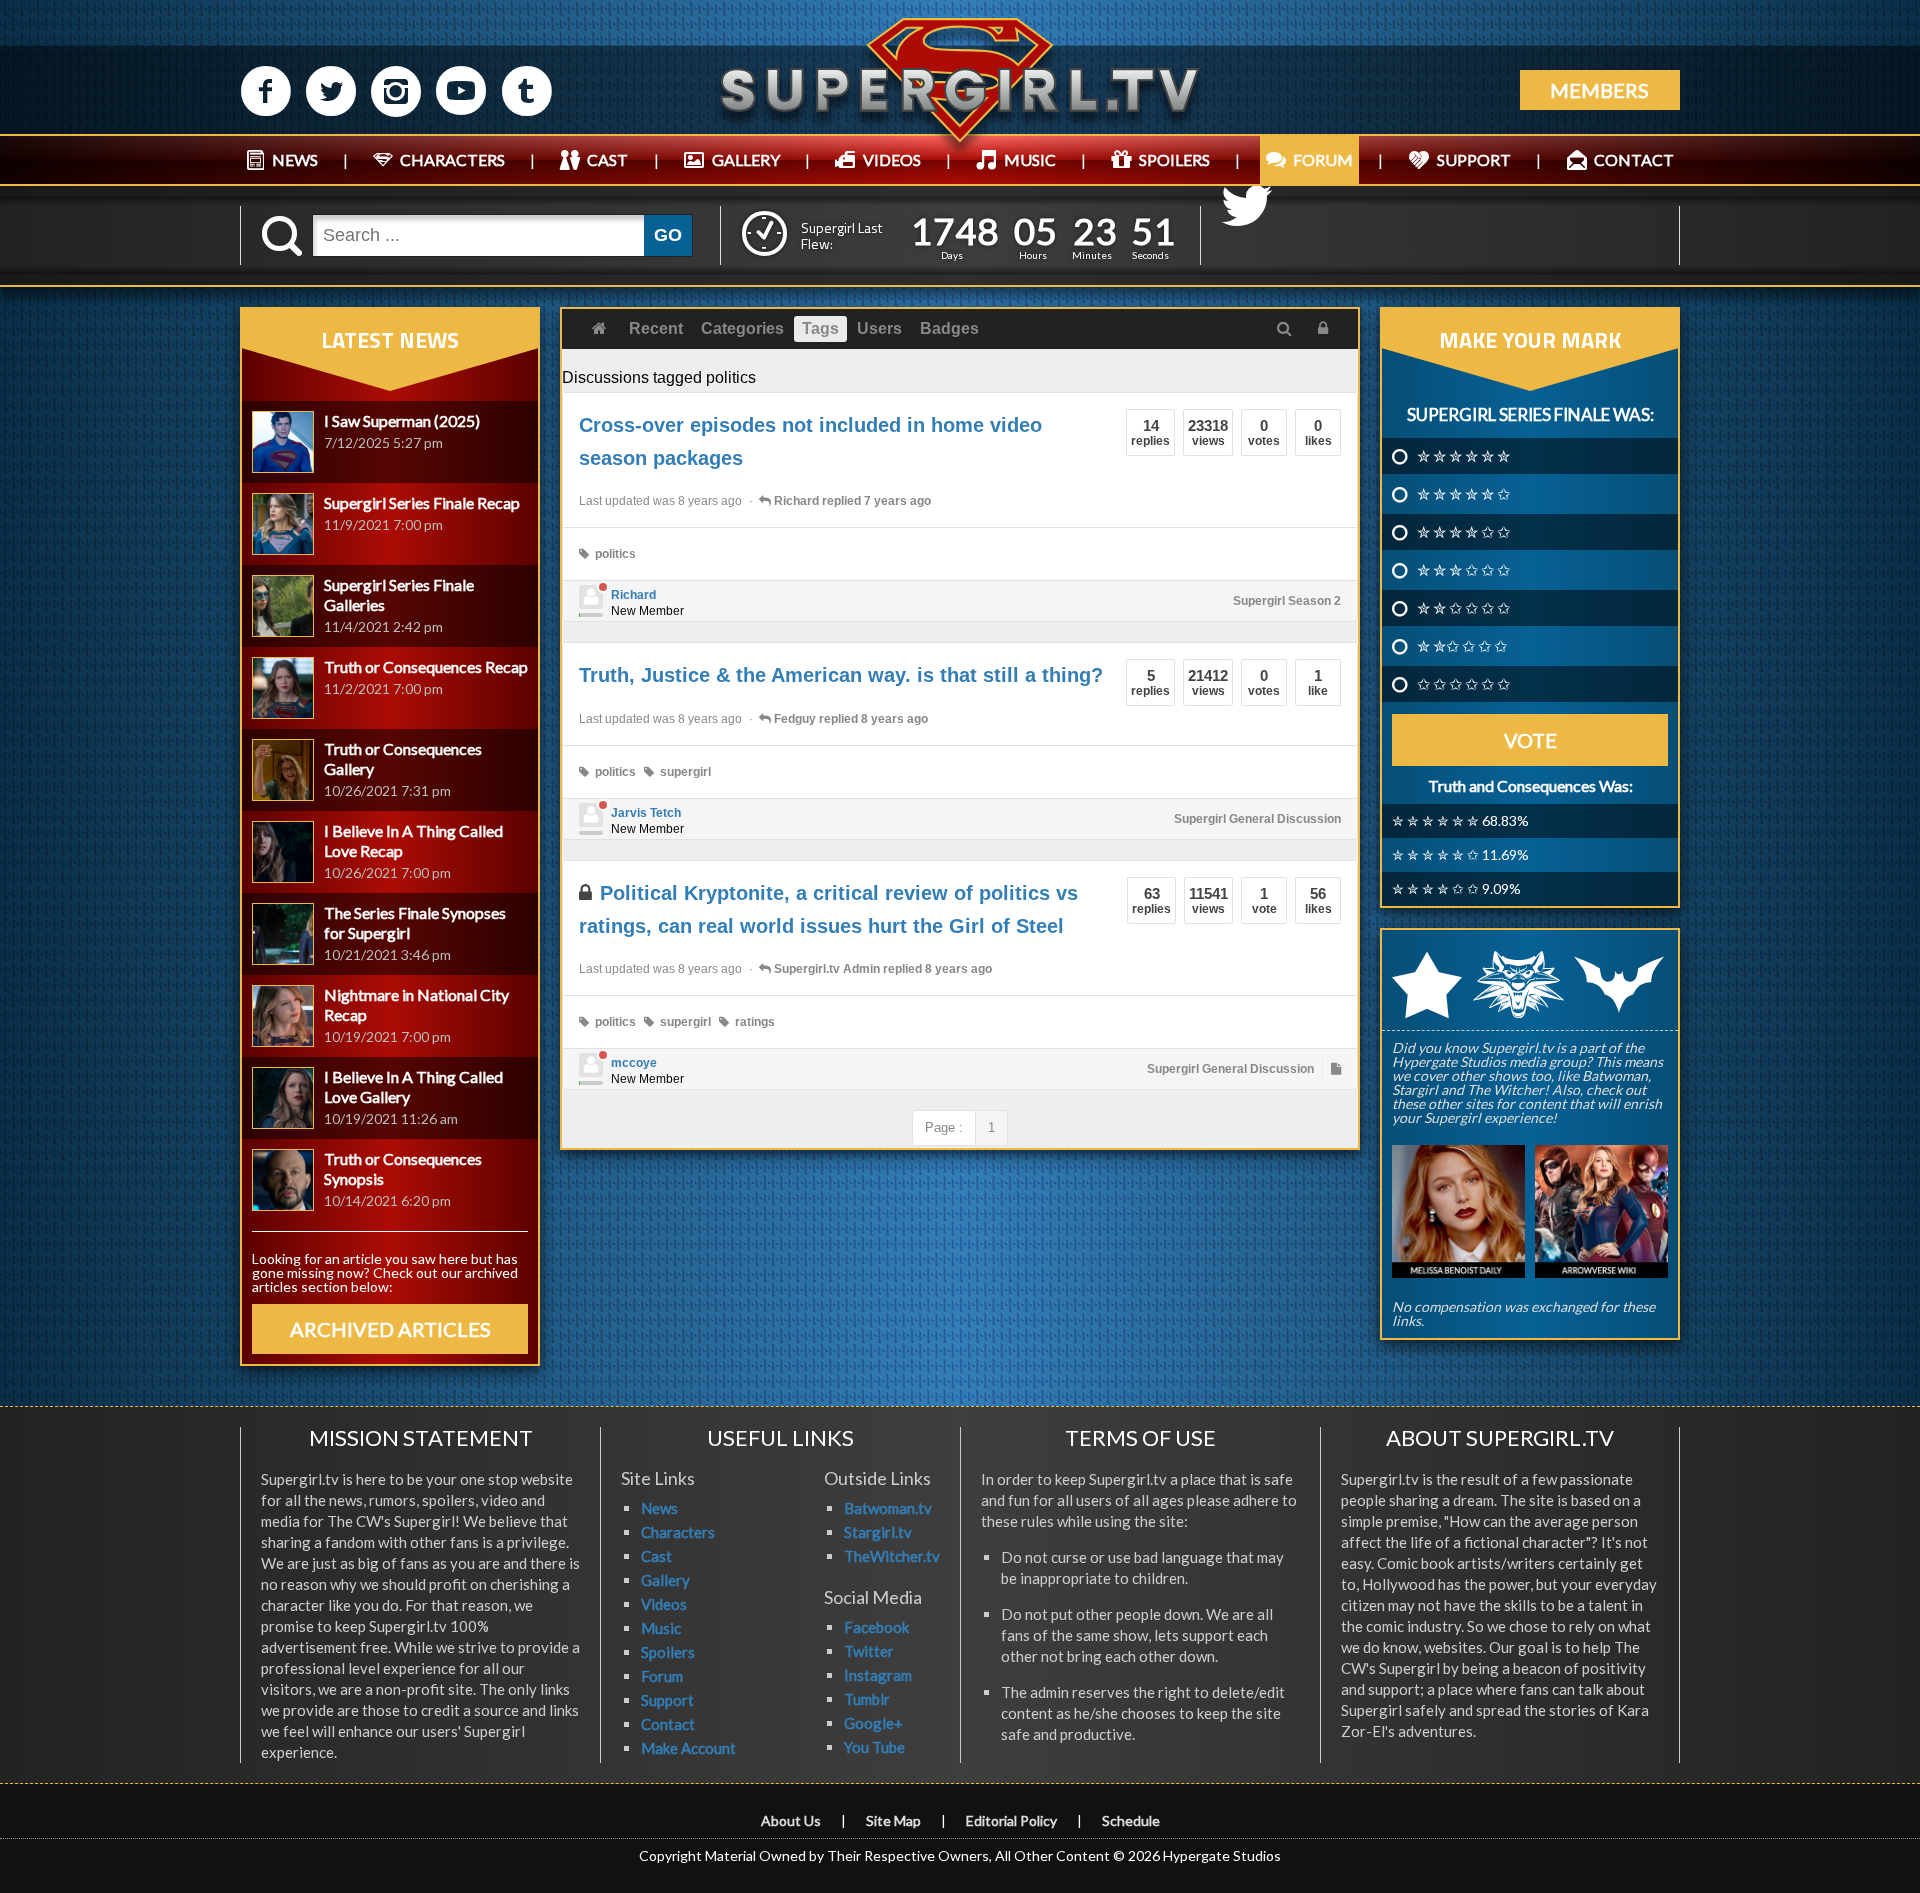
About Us (791, 1820)
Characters (678, 1532)
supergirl (682, 772)
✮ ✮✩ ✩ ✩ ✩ (1462, 646)
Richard (633, 595)
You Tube (874, 1747)
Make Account (688, 1748)
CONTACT (1634, 159)
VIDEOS (892, 159)
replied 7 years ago (852, 501)
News (659, 1508)
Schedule (1131, 1820)
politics (612, 554)
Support (667, 1700)
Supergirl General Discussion (1257, 819)
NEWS (295, 159)
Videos (664, 1604)
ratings (752, 1022)
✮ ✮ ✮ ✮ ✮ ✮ (1463, 456)
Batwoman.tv (888, 1508)
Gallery (665, 1580)
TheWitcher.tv (892, 1556)
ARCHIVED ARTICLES (390, 1329)
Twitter (869, 1651)
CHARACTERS (452, 159)
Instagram (878, 1675)
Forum (662, 1676)
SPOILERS (1174, 159)
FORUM (1323, 159)
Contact (668, 1724)
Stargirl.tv (878, 1532)
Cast (656, 1556)
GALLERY (746, 159)
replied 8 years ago (851, 719)
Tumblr (867, 1699)
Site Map (893, 1820)
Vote (1530, 740)
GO (668, 235)
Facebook (876, 1627)
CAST (607, 159)
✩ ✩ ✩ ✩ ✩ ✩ (1463, 684)
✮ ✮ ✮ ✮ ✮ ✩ (1463, 494)
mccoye (634, 1063)
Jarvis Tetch (646, 813)
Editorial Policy (1011, 1820)
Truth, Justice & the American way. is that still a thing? (841, 675)
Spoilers (668, 1652)
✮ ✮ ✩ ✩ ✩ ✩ (1463, 608)
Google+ (873, 1723)
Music (661, 1628)
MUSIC (1030, 159)
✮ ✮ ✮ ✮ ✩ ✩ (1463, 532)
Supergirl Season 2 (1287, 601)
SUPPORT (1474, 159)
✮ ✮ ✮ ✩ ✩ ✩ (1463, 570)
